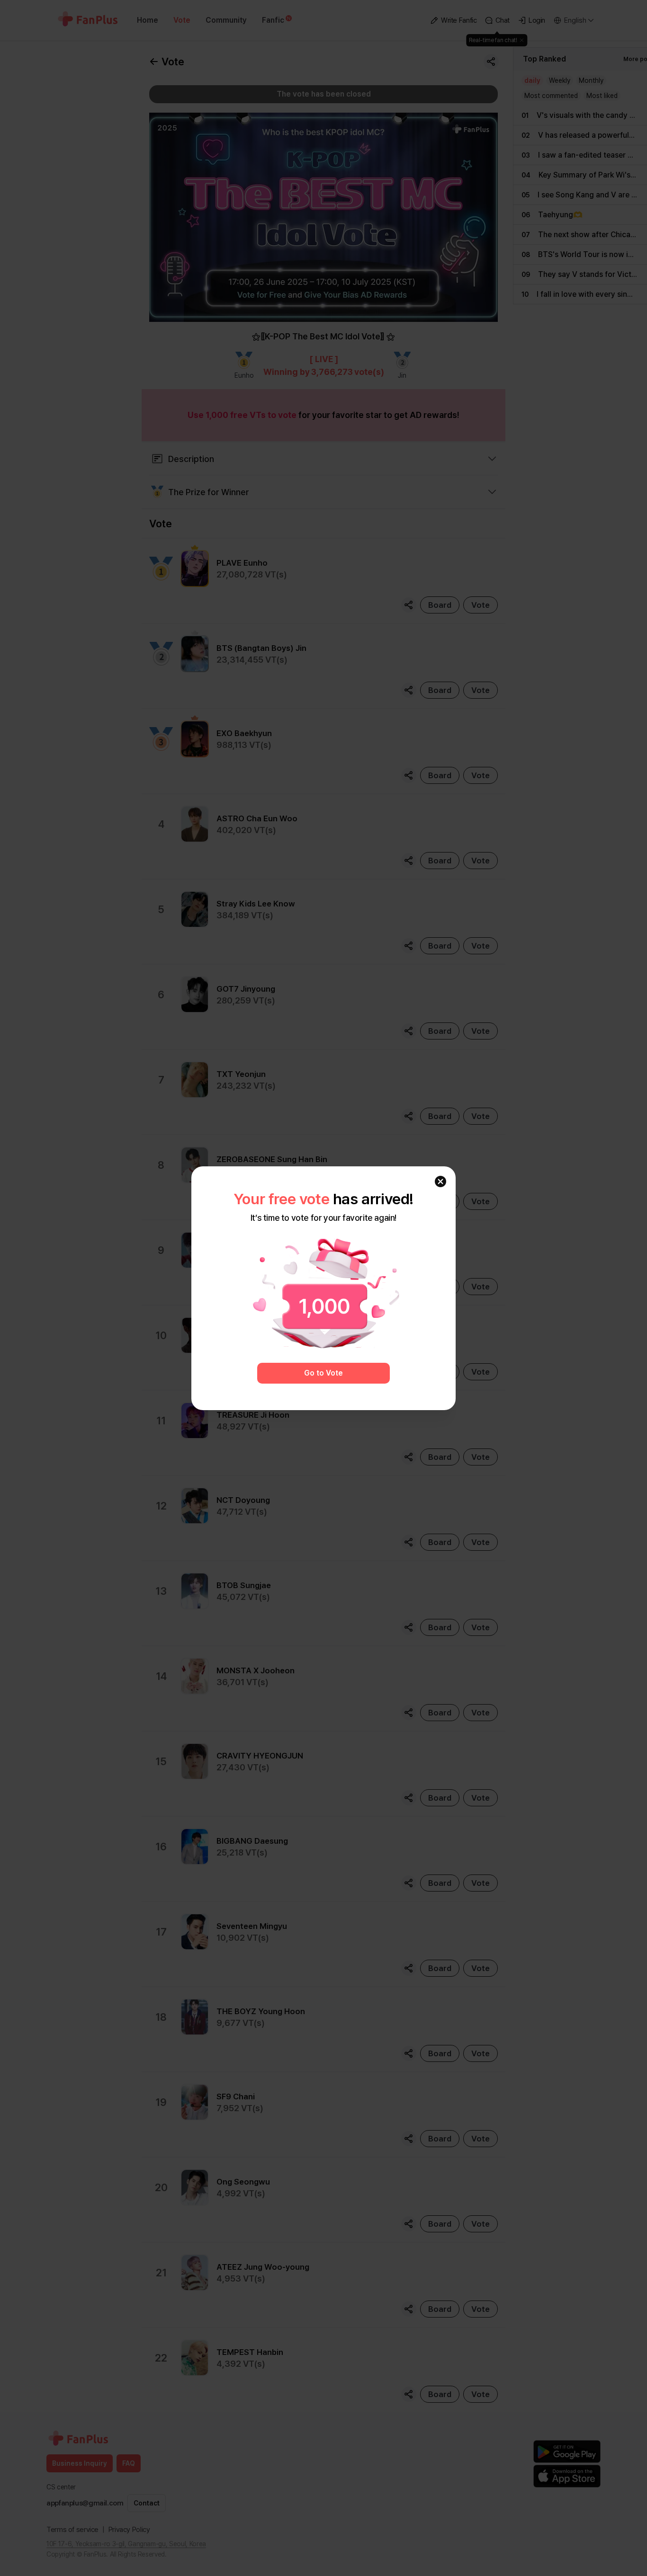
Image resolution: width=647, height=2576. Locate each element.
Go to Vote (323, 1373)
